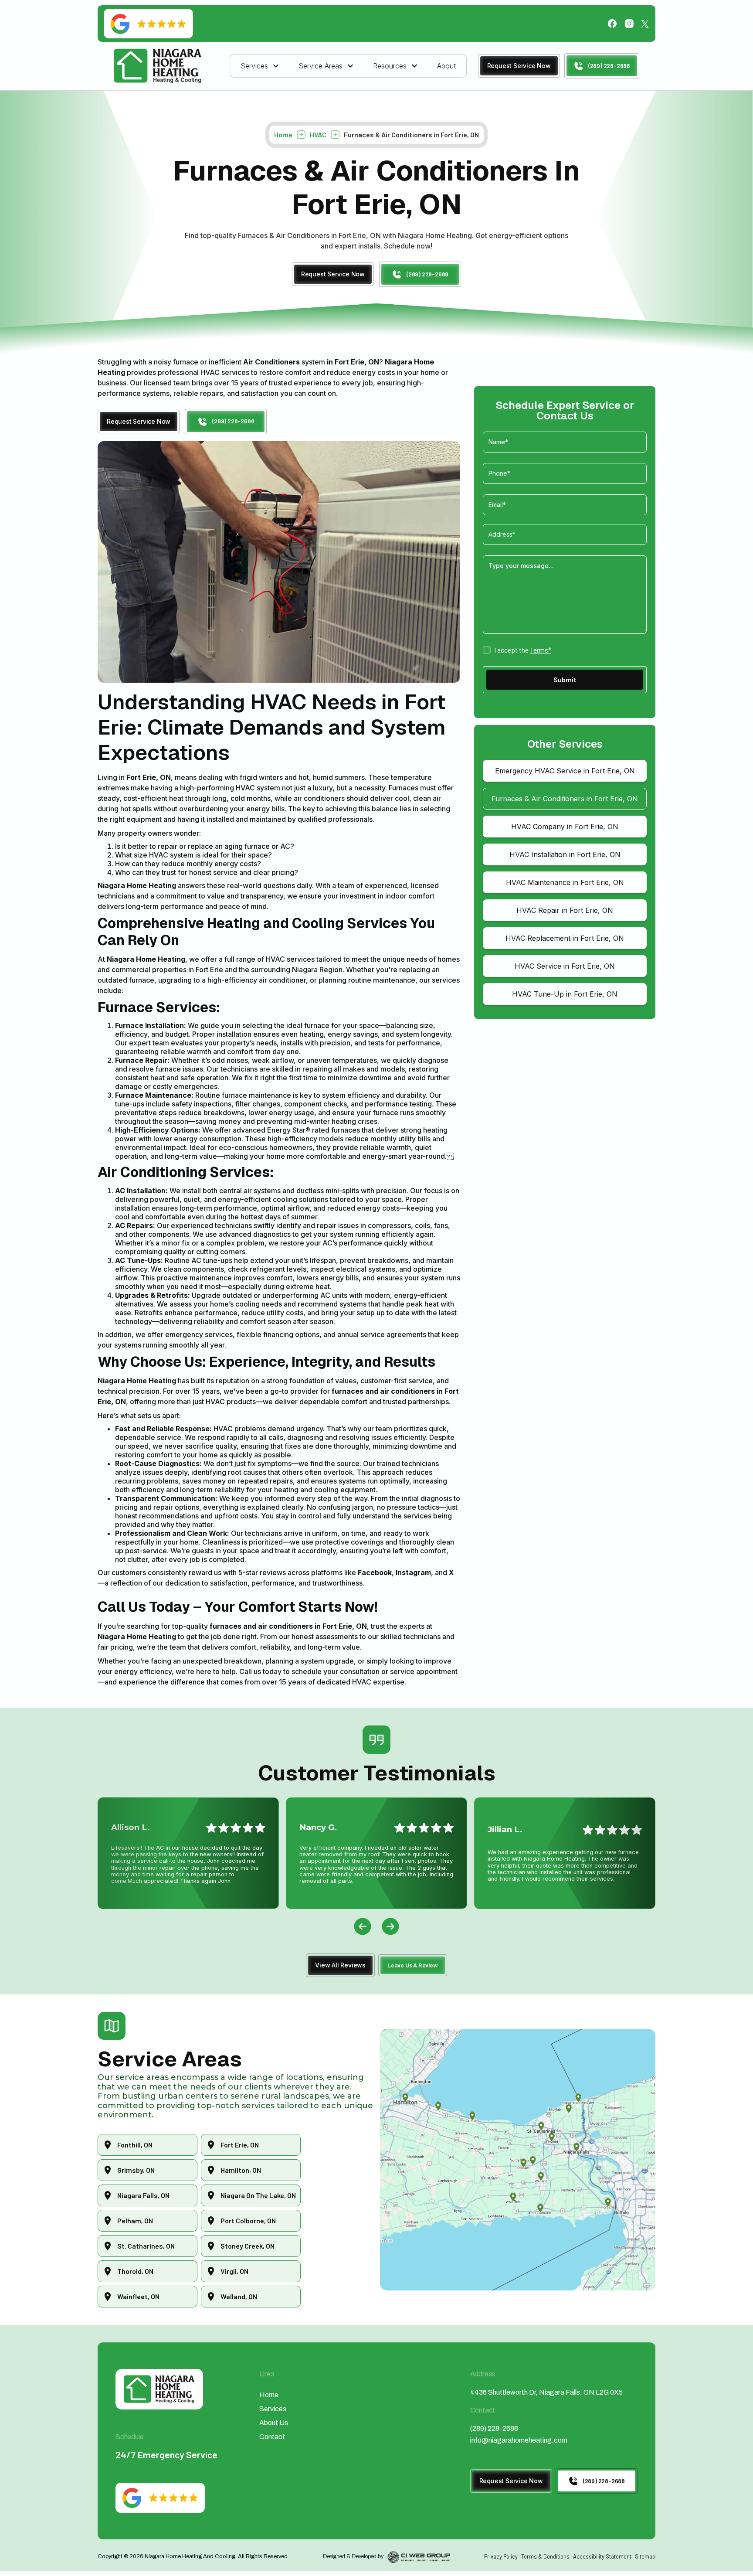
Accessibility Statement (602, 2556)
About (446, 66)
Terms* (541, 650)
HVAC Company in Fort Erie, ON (565, 827)
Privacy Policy (501, 2556)
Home (283, 135)
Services (273, 2409)
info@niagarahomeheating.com (519, 2440)
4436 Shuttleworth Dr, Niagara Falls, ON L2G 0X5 (546, 2392)
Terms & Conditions (545, 2556)
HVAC (318, 135)
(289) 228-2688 (494, 2428)
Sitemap (645, 2556)
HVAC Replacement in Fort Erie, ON (565, 938)
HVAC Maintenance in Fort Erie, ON (565, 882)
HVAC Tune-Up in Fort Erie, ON (565, 994)
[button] (261, 66)
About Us (274, 2423)
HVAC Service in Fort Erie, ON (565, 966)
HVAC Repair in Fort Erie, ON (565, 910)
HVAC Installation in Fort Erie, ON (565, 854)
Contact (272, 2437)
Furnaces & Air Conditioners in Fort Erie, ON (565, 799)
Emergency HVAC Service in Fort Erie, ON (565, 771)
